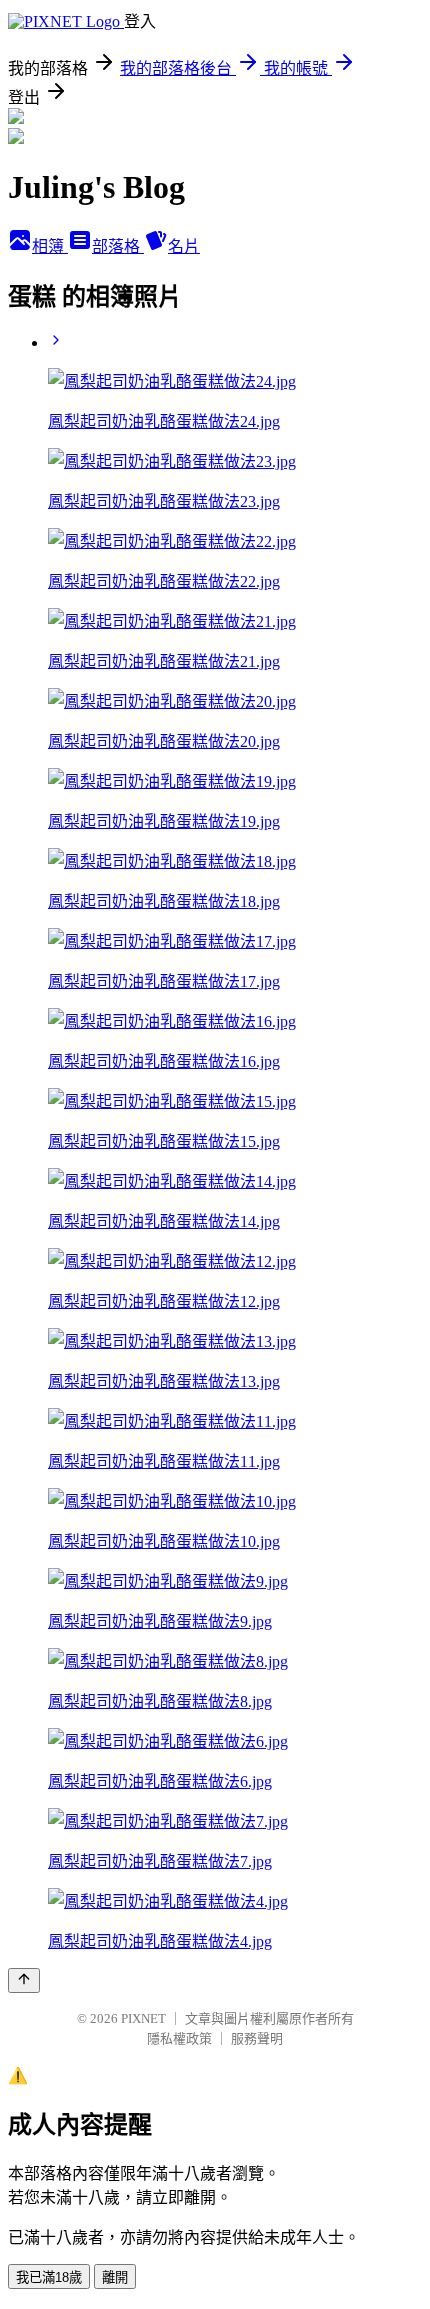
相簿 (50, 246)
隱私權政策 (179, 2038)
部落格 (118, 246)
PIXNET (143, 2018)
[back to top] (24, 1980)
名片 (184, 246)
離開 (115, 2277)
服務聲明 (257, 2038)
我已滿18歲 (49, 2277)
